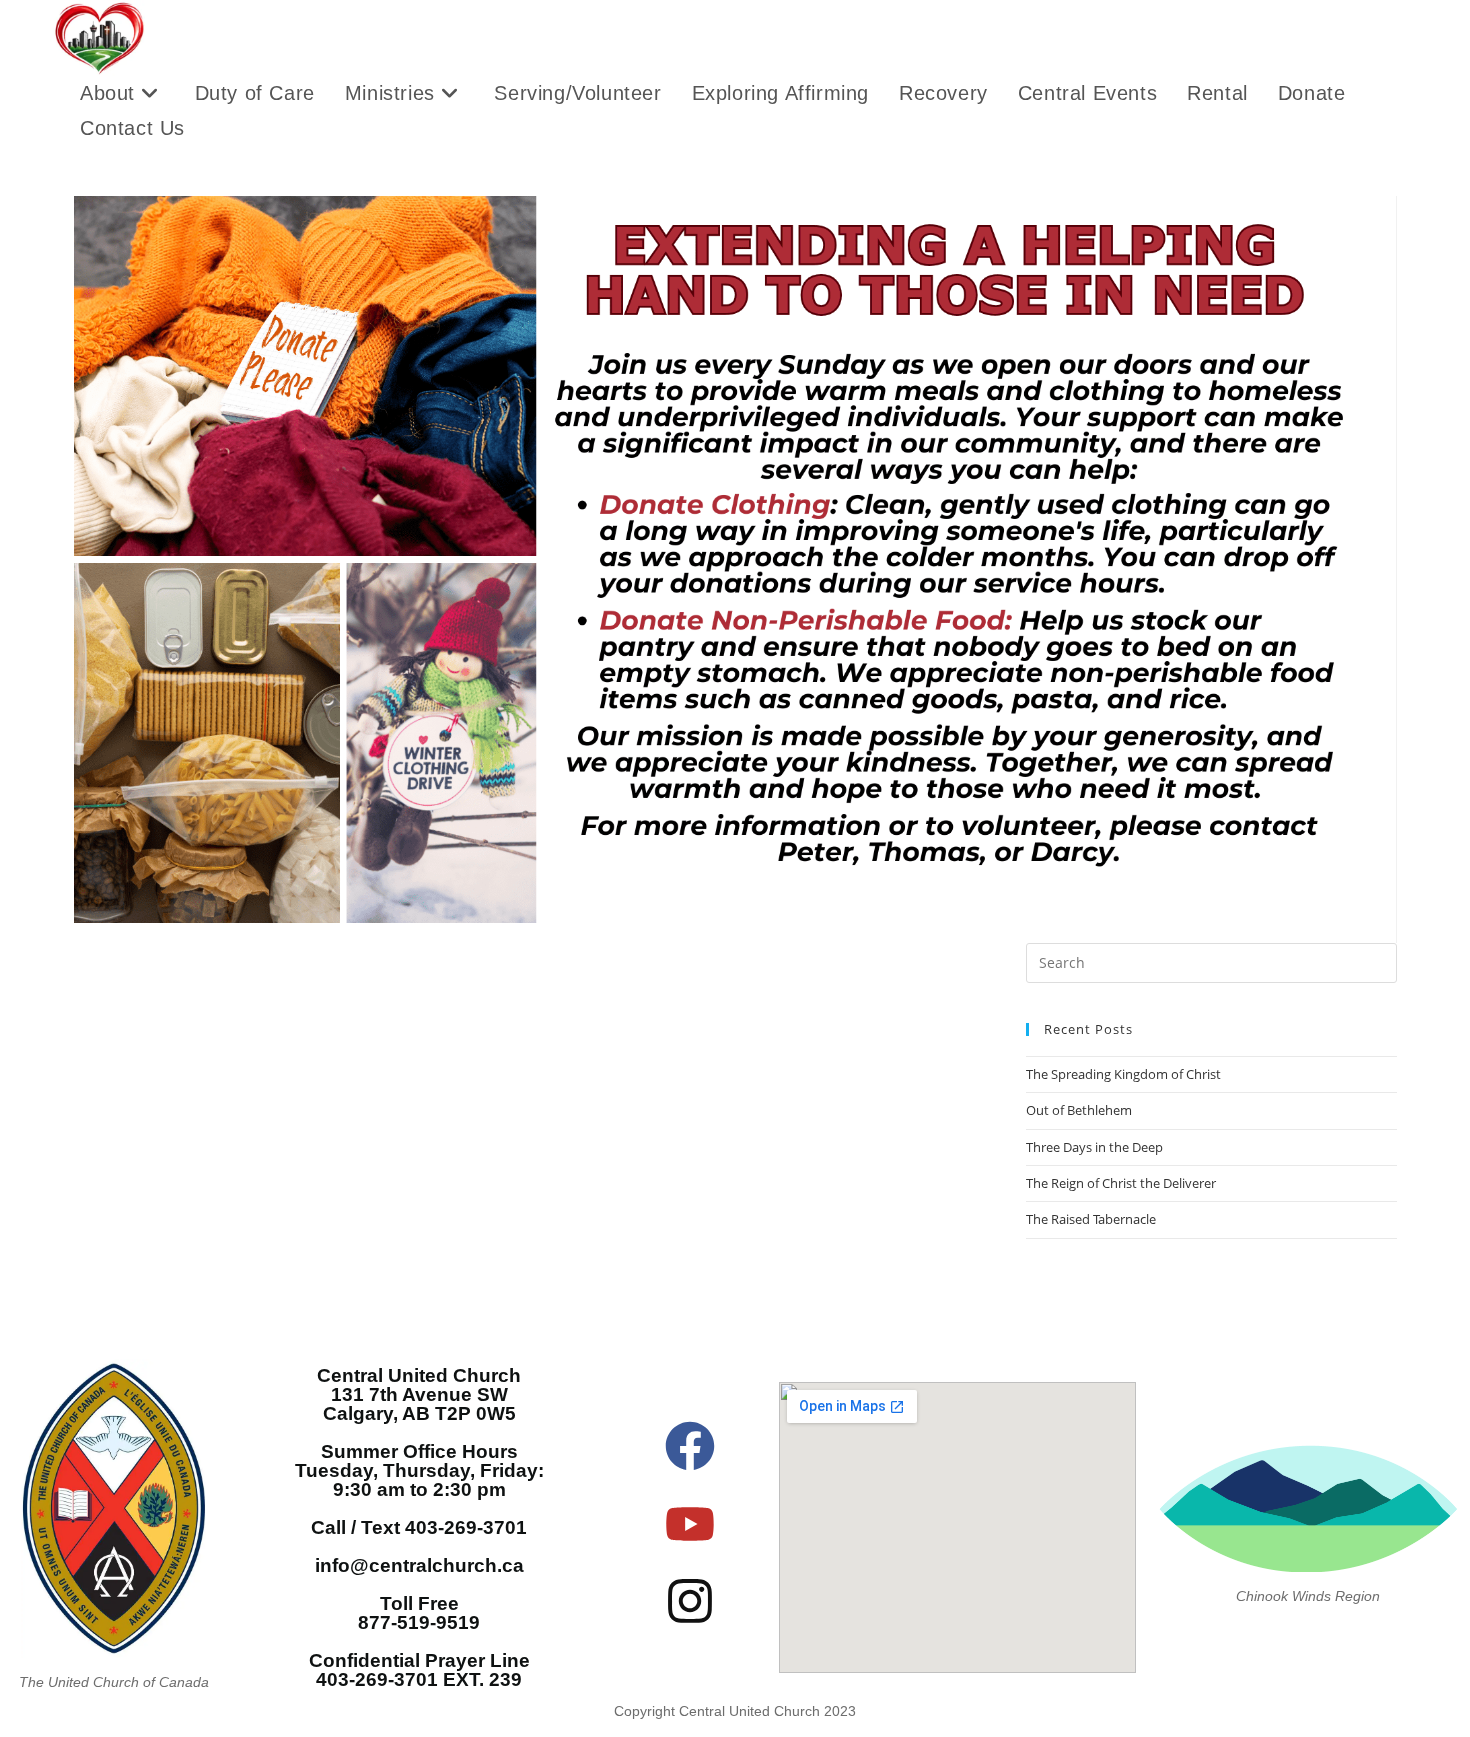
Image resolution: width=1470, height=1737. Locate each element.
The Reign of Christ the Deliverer (1121, 1183)
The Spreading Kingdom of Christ (1123, 1074)
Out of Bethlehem (1079, 1110)
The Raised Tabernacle (1091, 1219)
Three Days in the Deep (1094, 1147)
